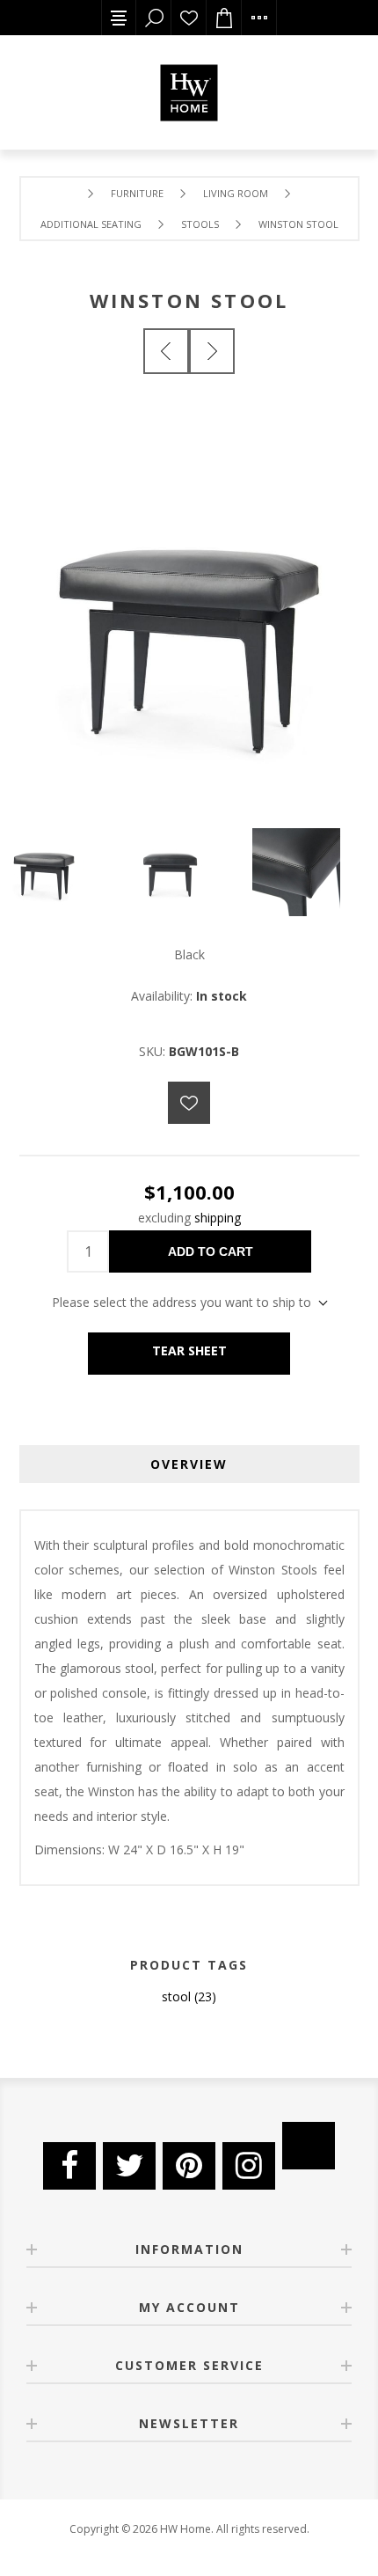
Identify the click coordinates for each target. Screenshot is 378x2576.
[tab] (189, 1464)
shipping (218, 1218)
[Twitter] (129, 2166)
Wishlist (189, 18)
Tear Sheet (189, 1350)
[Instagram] (249, 2166)
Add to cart (211, 1251)
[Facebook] (69, 2166)
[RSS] (309, 2146)
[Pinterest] (189, 2166)
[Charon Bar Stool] (166, 351)
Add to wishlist (189, 1103)
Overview (189, 1464)
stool (176, 1996)
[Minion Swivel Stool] (212, 351)
